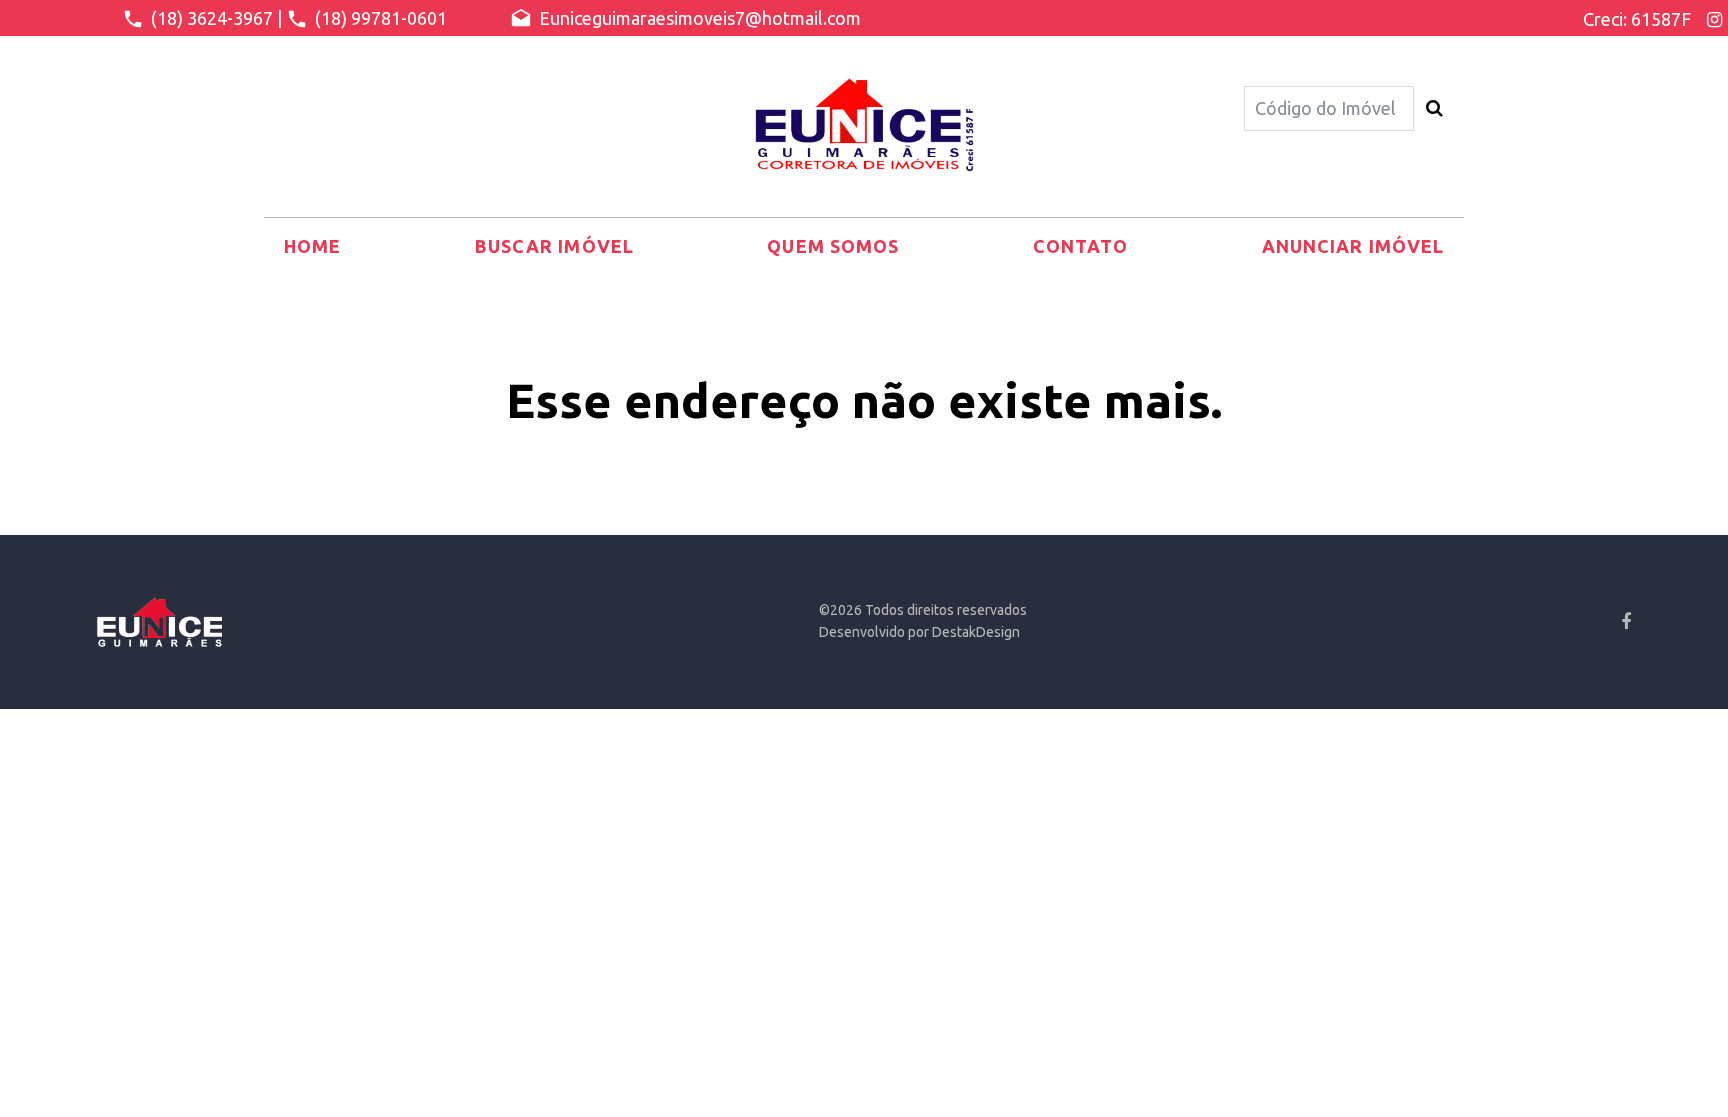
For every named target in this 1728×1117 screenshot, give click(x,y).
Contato (1081, 246)
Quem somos (833, 246)
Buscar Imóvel (554, 246)
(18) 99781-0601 (379, 18)
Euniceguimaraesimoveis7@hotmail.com (698, 18)
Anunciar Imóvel (1353, 246)
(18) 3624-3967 (210, 18)
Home (312, 246)
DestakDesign (976, 632)
